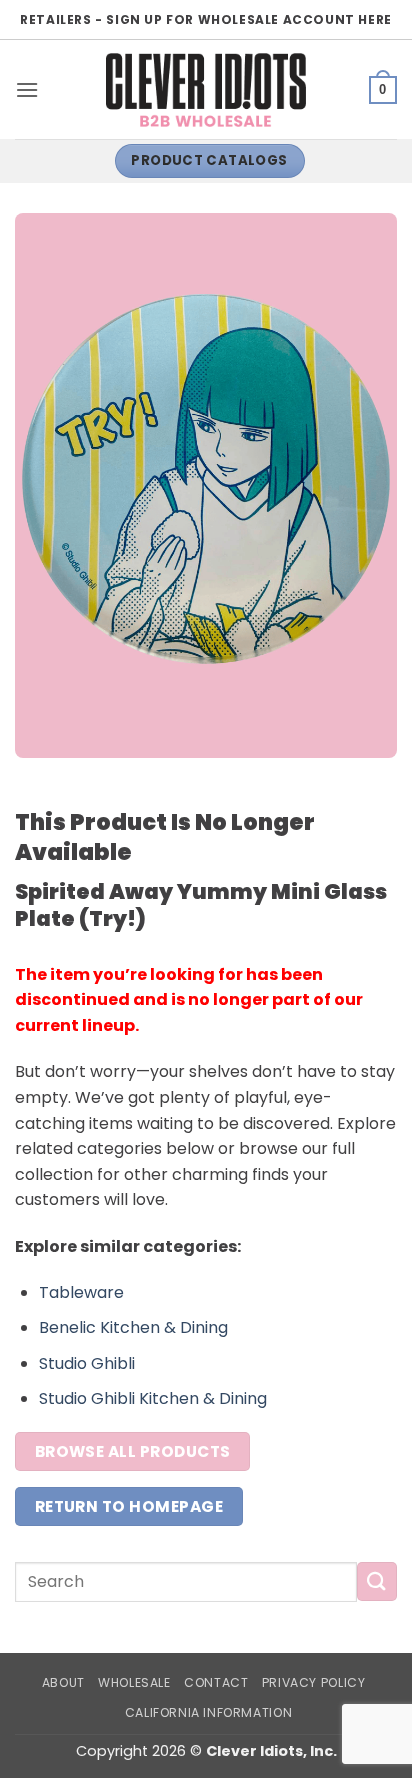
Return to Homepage (129, 1506)
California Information (208, 1712)
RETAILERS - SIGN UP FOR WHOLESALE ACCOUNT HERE (206, 19)
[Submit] (377, 1581)
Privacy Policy (314, 1682)
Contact (216, 1682)
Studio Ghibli (87, 1363)
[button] (27, 89)
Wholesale (134, 1682)
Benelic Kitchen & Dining (133, 1327)
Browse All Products (133, 1451)
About (63, 1682)
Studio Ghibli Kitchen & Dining (153, 1398)
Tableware (81, 1292)
